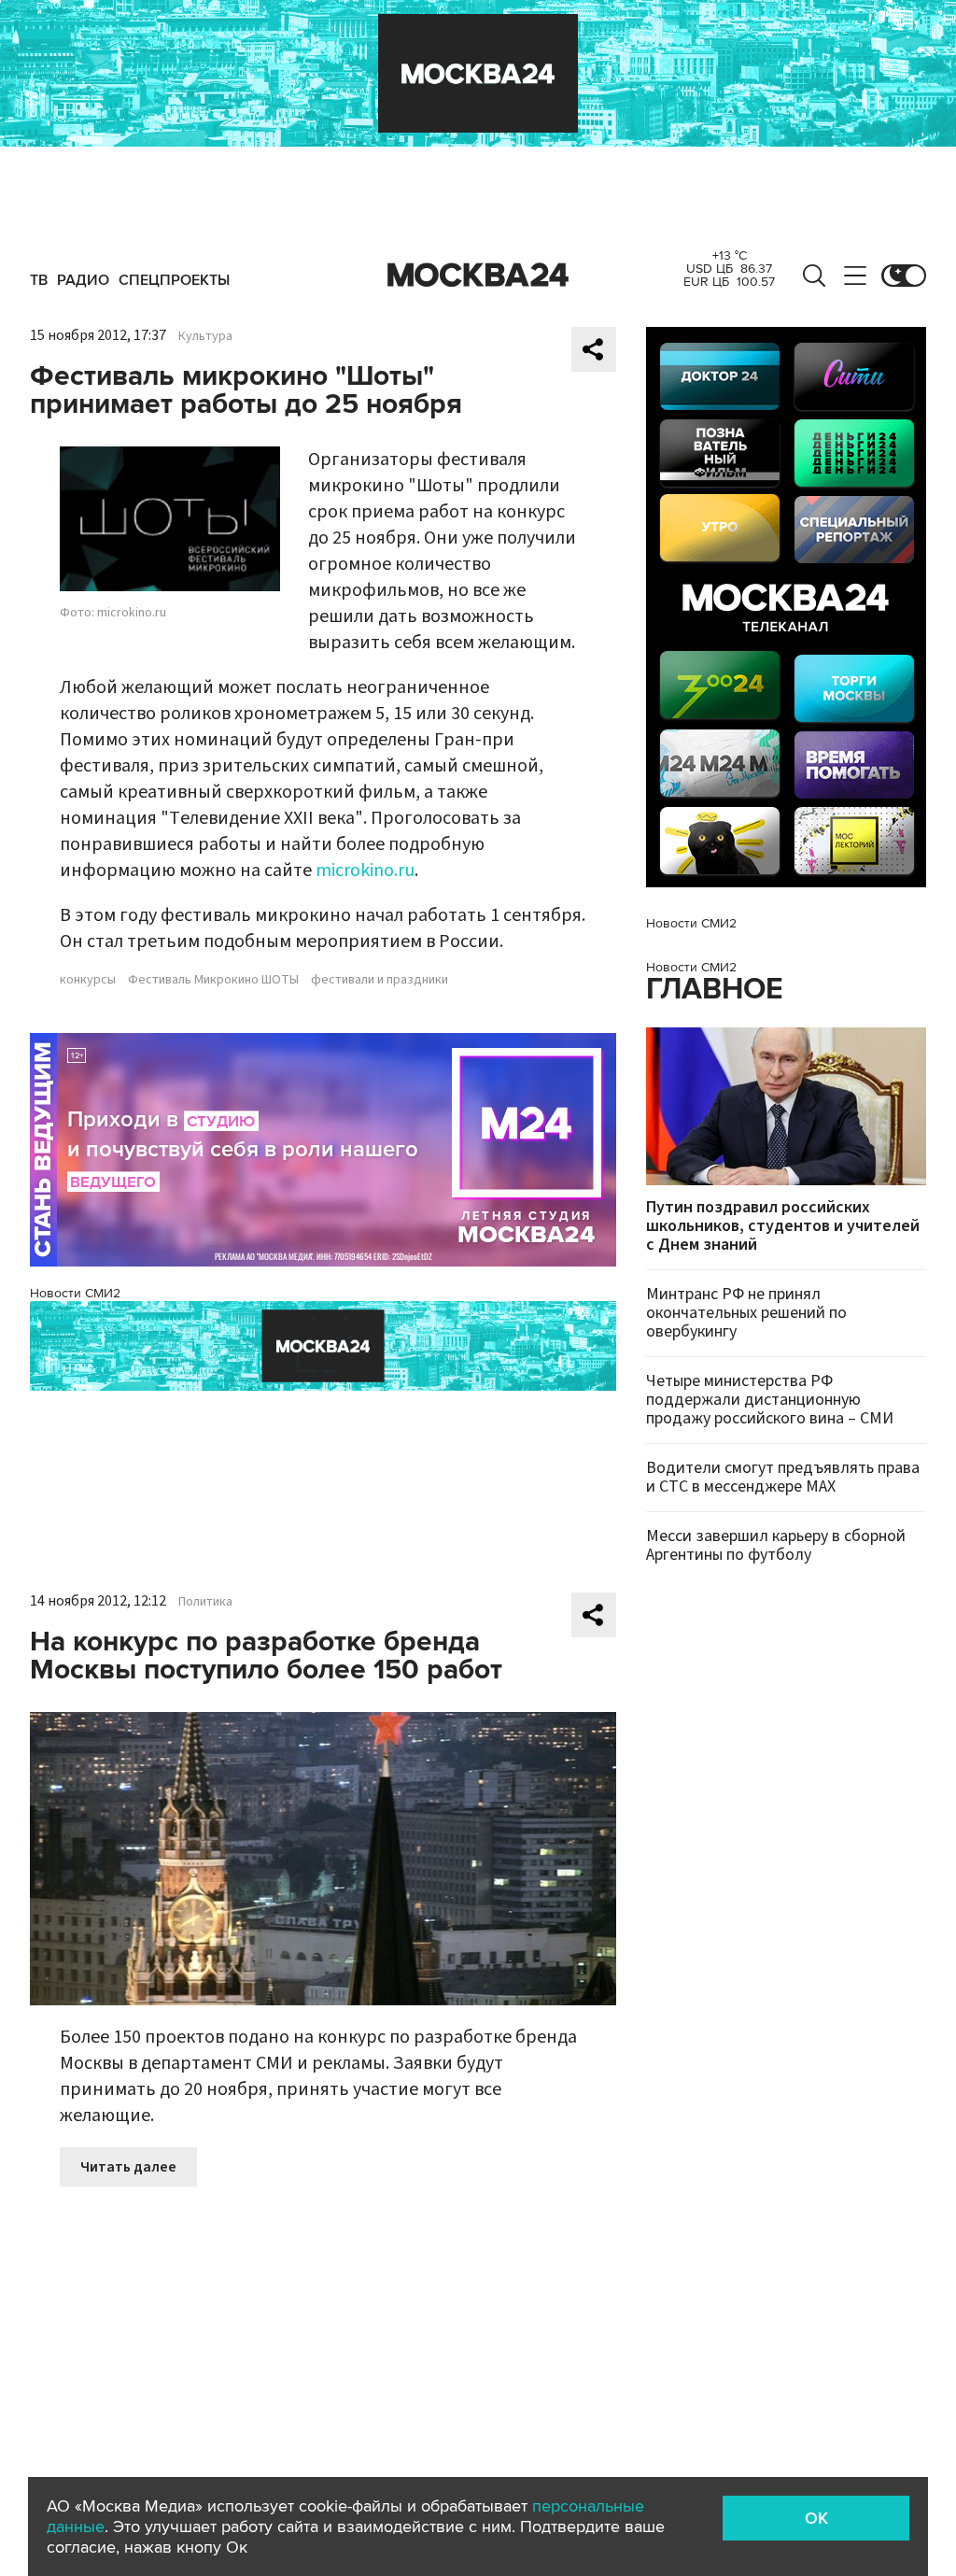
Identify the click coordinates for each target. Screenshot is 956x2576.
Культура (205, 336)
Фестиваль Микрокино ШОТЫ (213, 980)
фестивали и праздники (380, 980)
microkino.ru (365, 870)
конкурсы (88, 980)
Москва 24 (478, 276)
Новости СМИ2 (75, 1293)
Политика (205, 1602)
